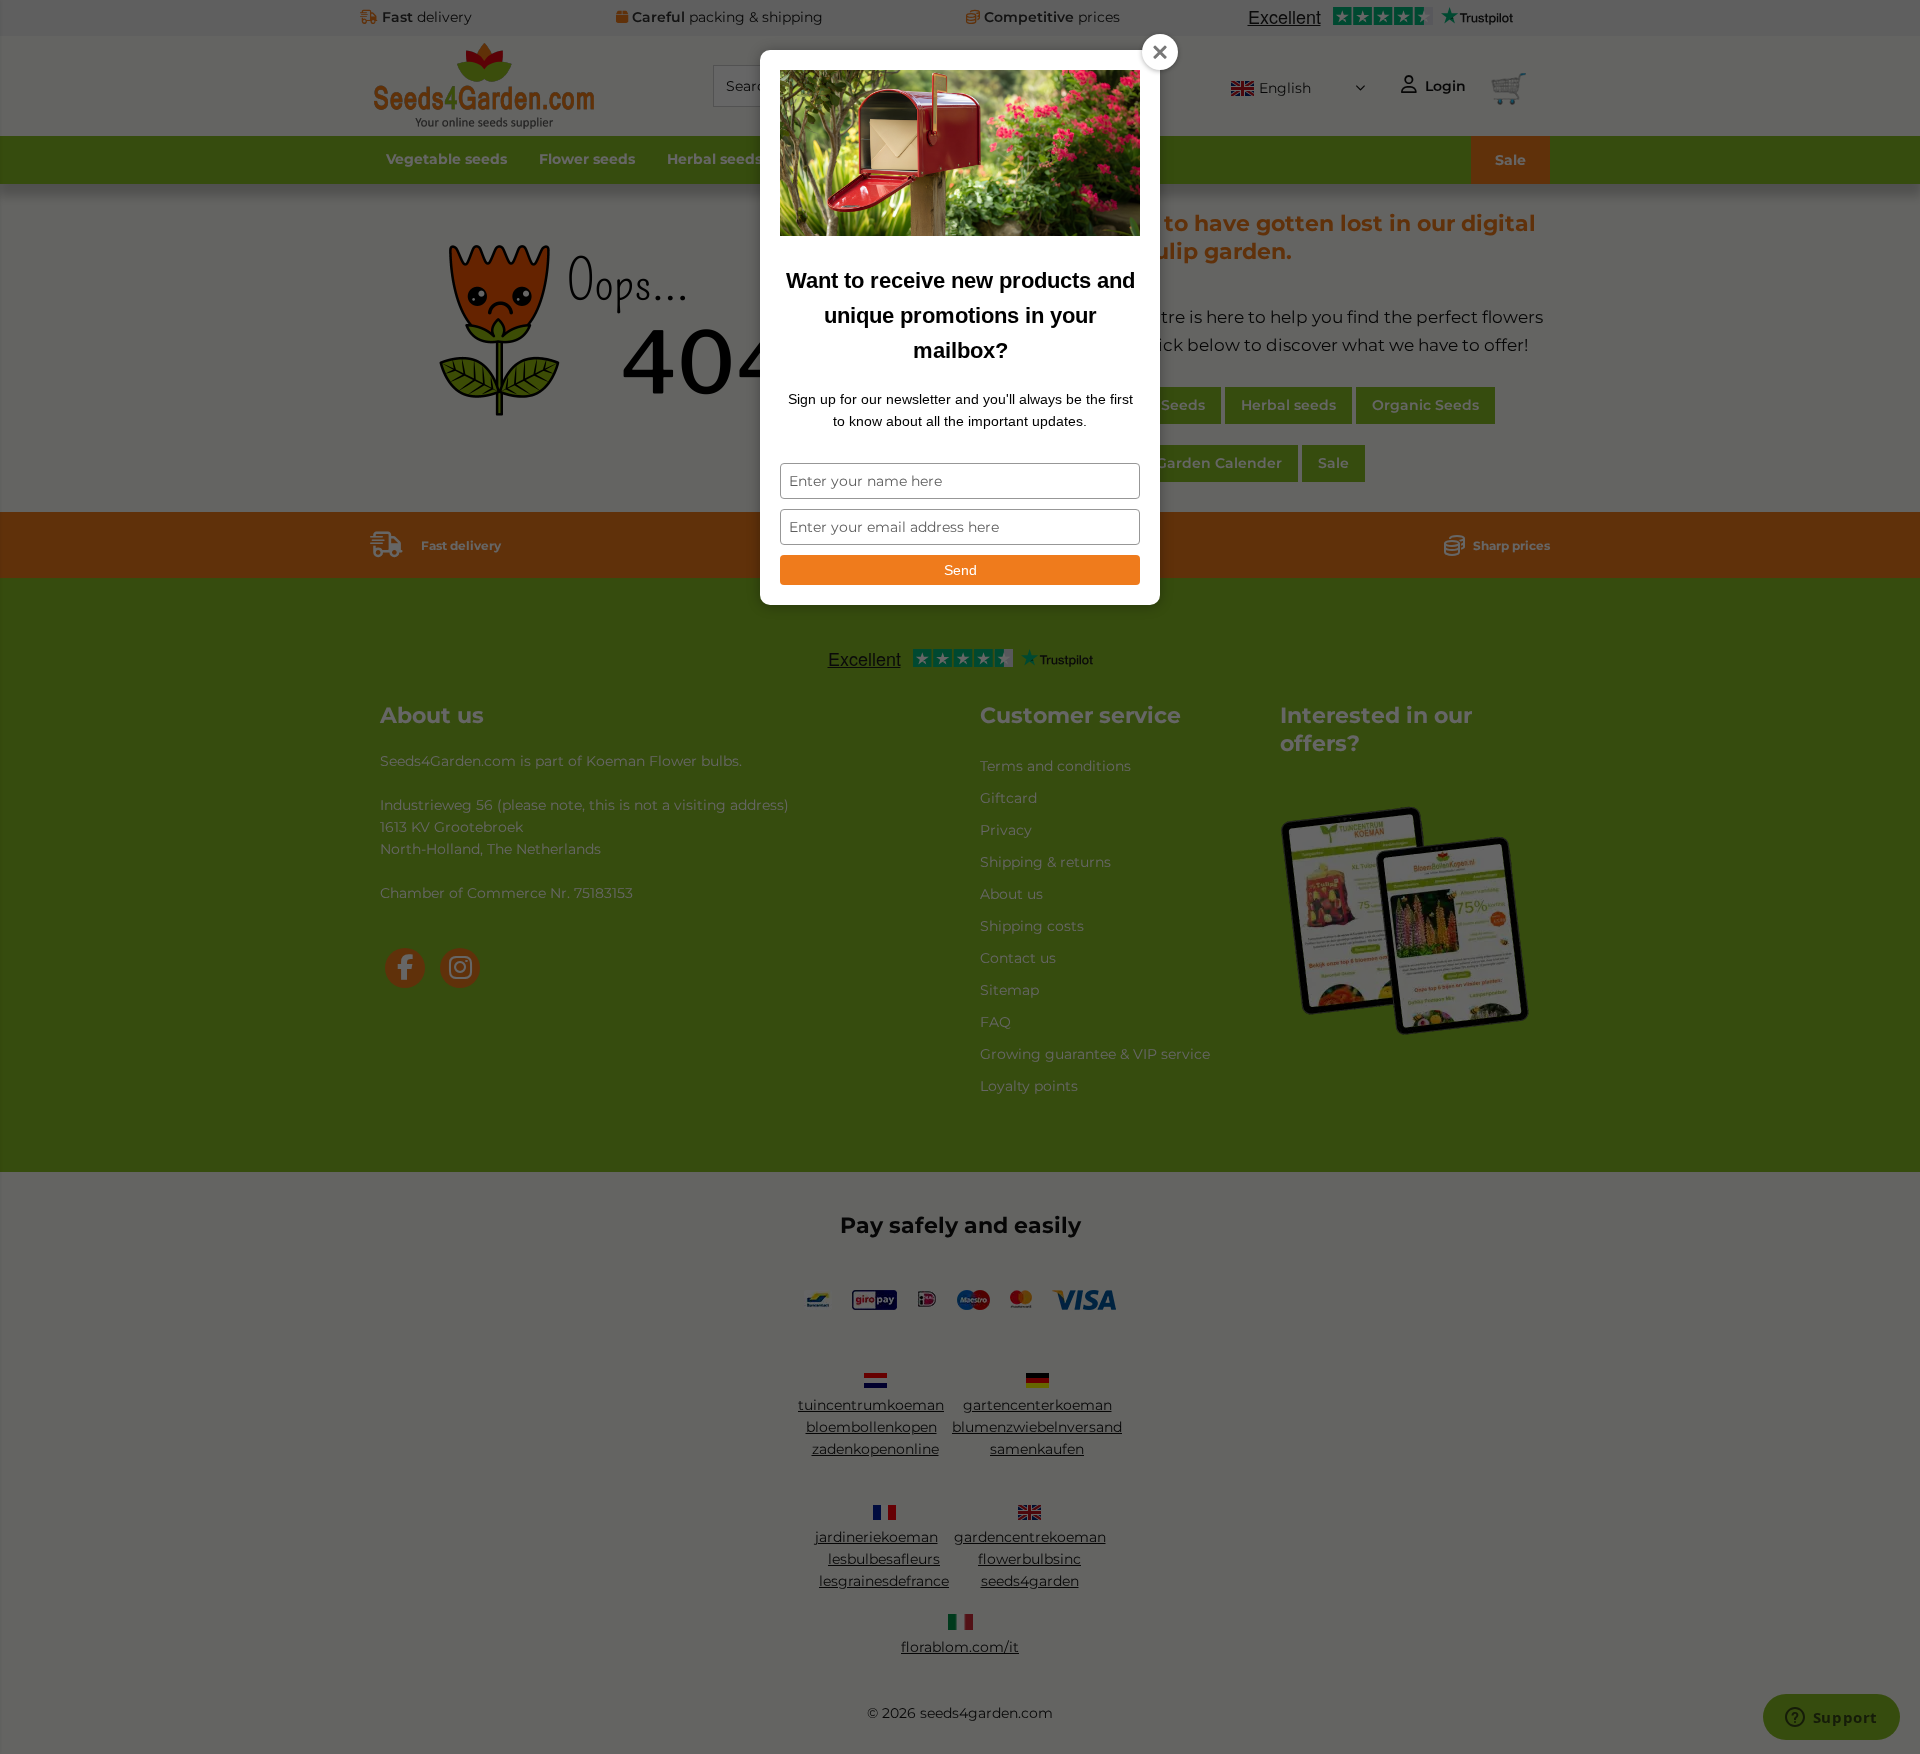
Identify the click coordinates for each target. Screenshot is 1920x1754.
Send (960, 570)
